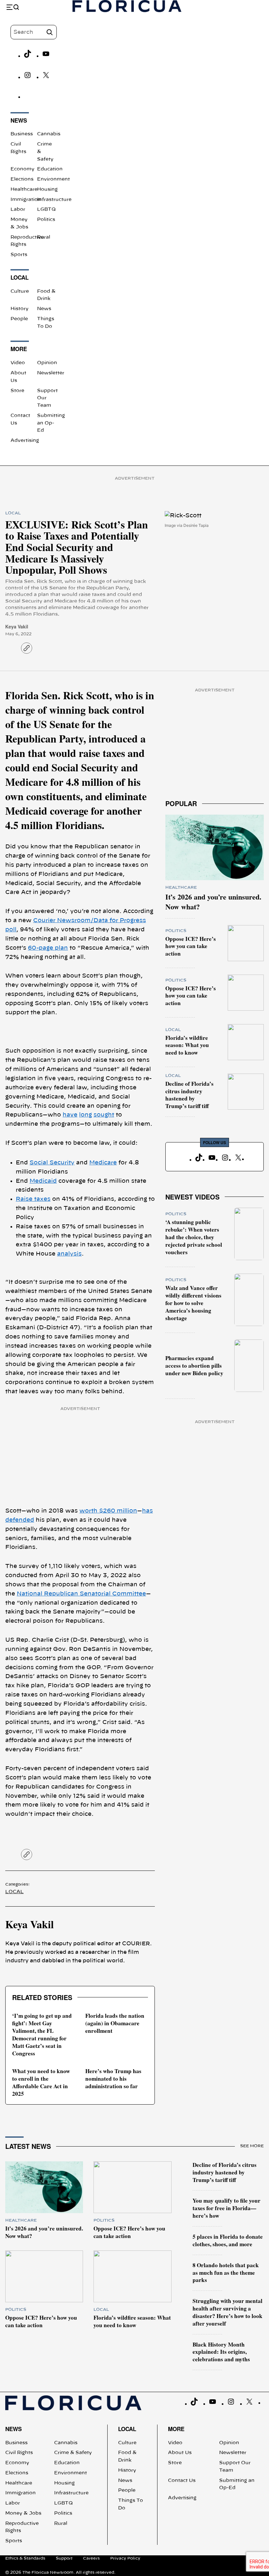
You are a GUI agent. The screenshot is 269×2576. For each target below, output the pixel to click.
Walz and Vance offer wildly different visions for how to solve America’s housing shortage (193, 1303)
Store (17, 391)
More (176, 2429)
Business (22, 134)
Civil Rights (19, 2453)
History (20, 309)
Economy (22, 169)
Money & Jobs (23, 2513)
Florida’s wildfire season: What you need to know (187, 1045)
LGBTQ (46, 209)
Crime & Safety (73, 2453)
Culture (20, 291)
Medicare (103, 1163)
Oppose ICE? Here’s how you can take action (191, 946)
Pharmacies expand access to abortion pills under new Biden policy (194, 1366)
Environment (53, 179)
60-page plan (48, 948)
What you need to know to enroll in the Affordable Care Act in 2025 (41, 2082)
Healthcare (24, 189)
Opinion (47, 363)
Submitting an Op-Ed (51, 423)
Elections (22, 179)
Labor (18, 209)
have (70, 1115)
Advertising (25, 441)
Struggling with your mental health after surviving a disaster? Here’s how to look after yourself (228, 2312)
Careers (91, 2558)
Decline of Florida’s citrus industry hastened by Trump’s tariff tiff (189, 1095)
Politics (46, 220)
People (19, 319)
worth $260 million (108, 1511)
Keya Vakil (17, 626)
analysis (69, 1254)
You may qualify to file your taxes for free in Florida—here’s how (227, 2208)
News (44, 309)
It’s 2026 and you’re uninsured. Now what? (213, 902)
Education (50, 169)
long (85, 1115)
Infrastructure (54, 200)
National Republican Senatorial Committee (81, 1594)
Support (64, 2558)
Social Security (52, 1163)
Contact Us (182, 2481)
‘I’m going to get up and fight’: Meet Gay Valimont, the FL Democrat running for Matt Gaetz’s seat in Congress (42, 2034)
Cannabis (49, 134)
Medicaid (43, 1181)
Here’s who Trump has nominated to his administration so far (113, 2079)
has (147, 1511)
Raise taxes (33, 1199)
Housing (47, 189)
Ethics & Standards (25, 2558)
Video (18, 363)
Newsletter (51, 373)
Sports (19, 255)
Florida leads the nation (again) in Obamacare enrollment (115, 2023)
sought (104, 1115)
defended (20, 1520)
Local (13, 513)
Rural (44, 237)
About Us (180, 2453)
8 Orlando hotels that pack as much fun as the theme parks (226, 2273)
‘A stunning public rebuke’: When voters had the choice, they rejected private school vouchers (194, 1237)
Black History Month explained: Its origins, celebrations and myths (221, 2352)
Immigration (26, 200)
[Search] (50, 32)
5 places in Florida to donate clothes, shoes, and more (228, 2240)
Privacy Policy (125, 2558)
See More (252, 2146)
